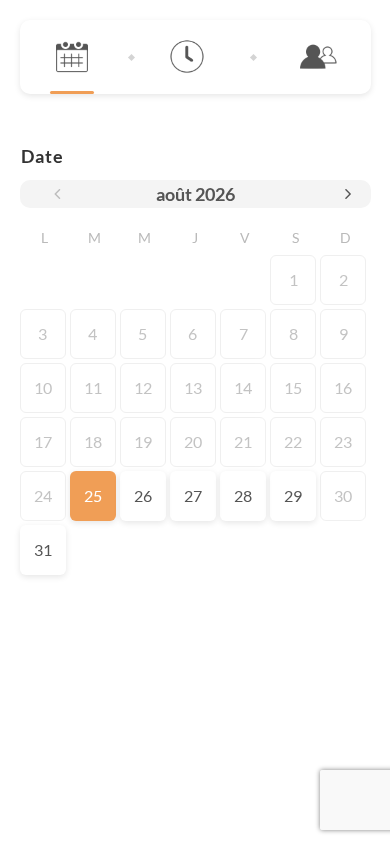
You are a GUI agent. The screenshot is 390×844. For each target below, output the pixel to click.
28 (243, 495)
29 (293, 495)
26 (143, 495)
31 (43, 549)
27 (193, 495)
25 (93, 495)
